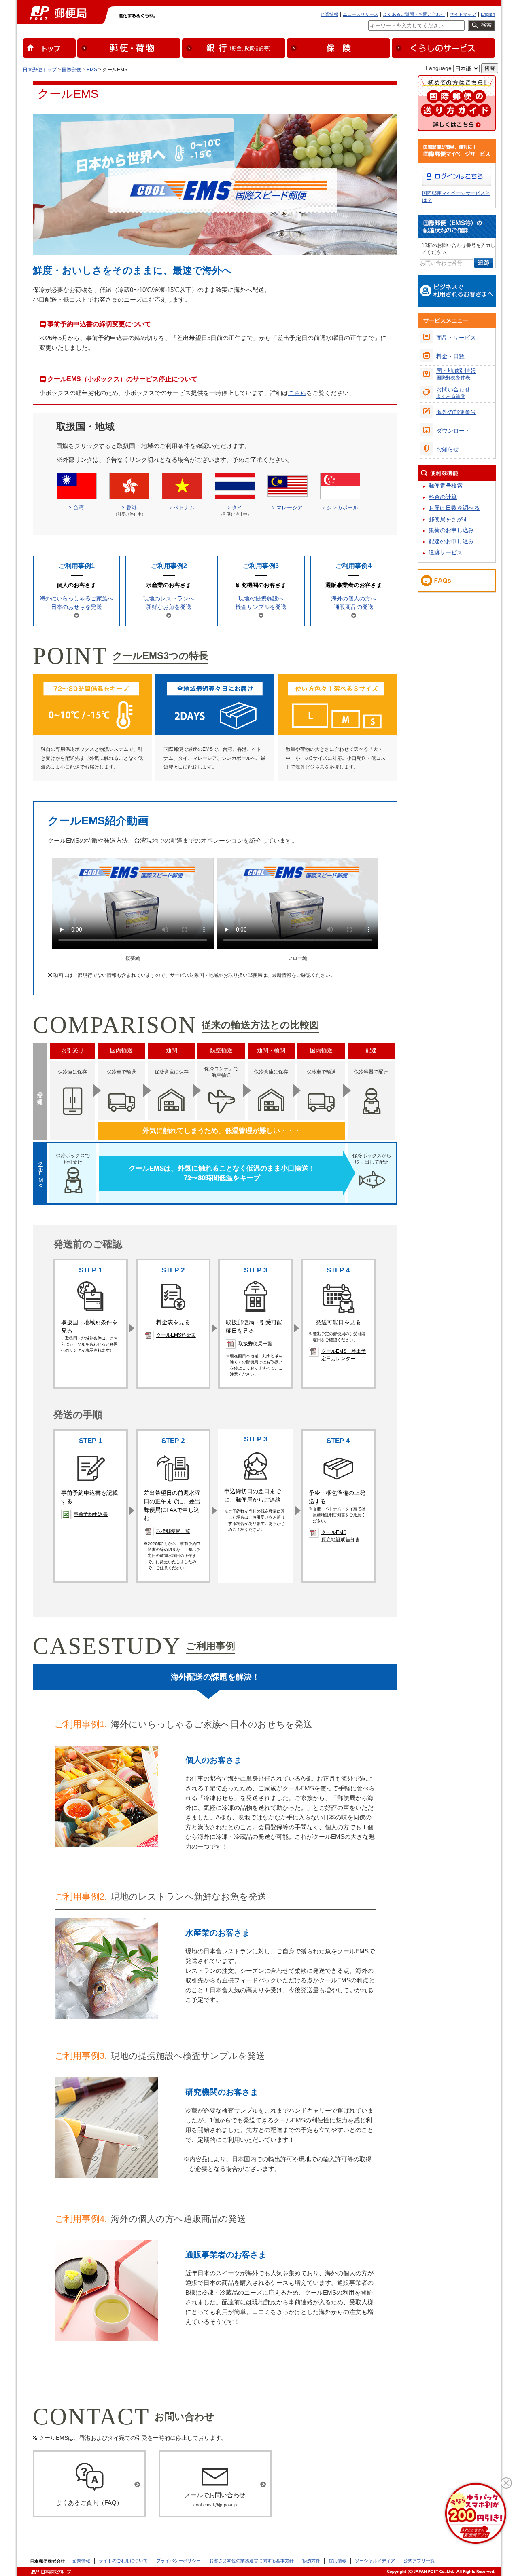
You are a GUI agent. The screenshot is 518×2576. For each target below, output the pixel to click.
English (488, 14)
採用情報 (338, 2561)
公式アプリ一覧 (419, 2561)
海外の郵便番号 (456, 412)
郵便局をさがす (448, 519)
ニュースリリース (361, 14)
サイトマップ (463, 14)
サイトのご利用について (123, 2561)
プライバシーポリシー (178, 2561)
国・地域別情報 (456, 374)
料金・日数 (450, 356)
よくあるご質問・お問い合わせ (414, 14)
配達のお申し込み (451, 541)
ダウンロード (453, 431)
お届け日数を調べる (454, 508)
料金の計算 (443, 497)
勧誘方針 (311, 2561)
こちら (297, 393)
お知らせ (448, 449)
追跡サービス (446, 552)
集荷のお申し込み (451, 530)
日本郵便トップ (40, 70)
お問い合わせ (453, 393)
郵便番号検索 (446, 486)
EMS (92, 70)
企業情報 (329, 14)
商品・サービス (456, 338)
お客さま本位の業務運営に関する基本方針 (252, 2561)
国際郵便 (72, 70)
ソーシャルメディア (375, 2561)
